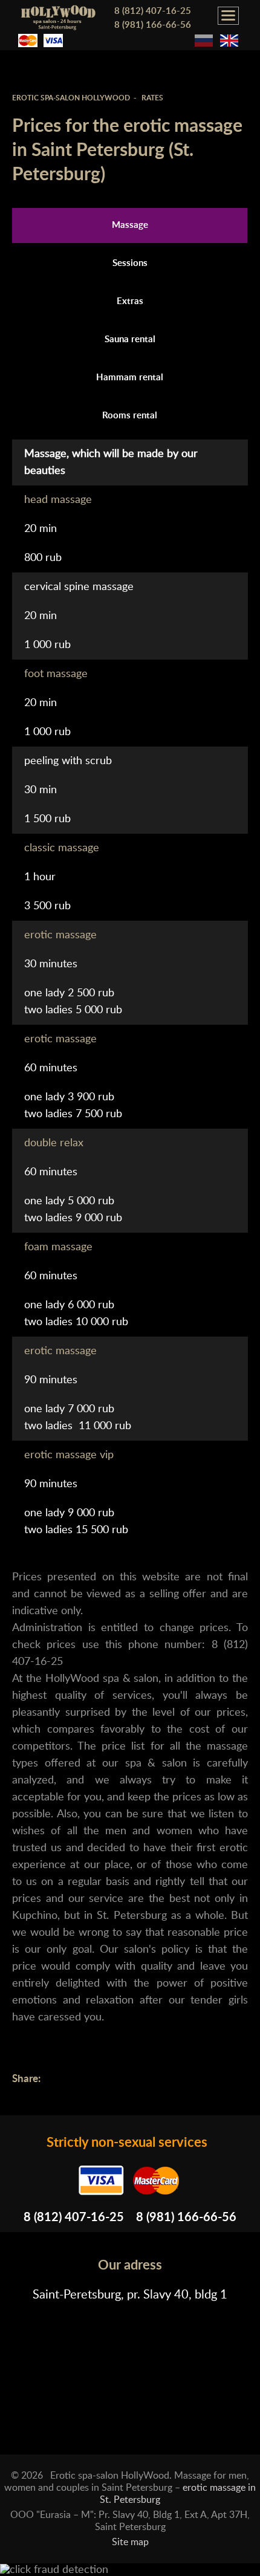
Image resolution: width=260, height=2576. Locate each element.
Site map (130, 2542)
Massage (130, 225)
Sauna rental (130, 339)
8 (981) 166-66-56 (153, 25)
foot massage (56, 674)
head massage (58, 500)
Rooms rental (130, 416)
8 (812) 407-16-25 (153, 11)
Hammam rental (130, 378)
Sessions (130, 263)
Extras (130, 301)
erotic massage (60, 935)
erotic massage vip (69, 1455)
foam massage (58, 1247)
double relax (54, 1143)
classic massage (62, 848)
